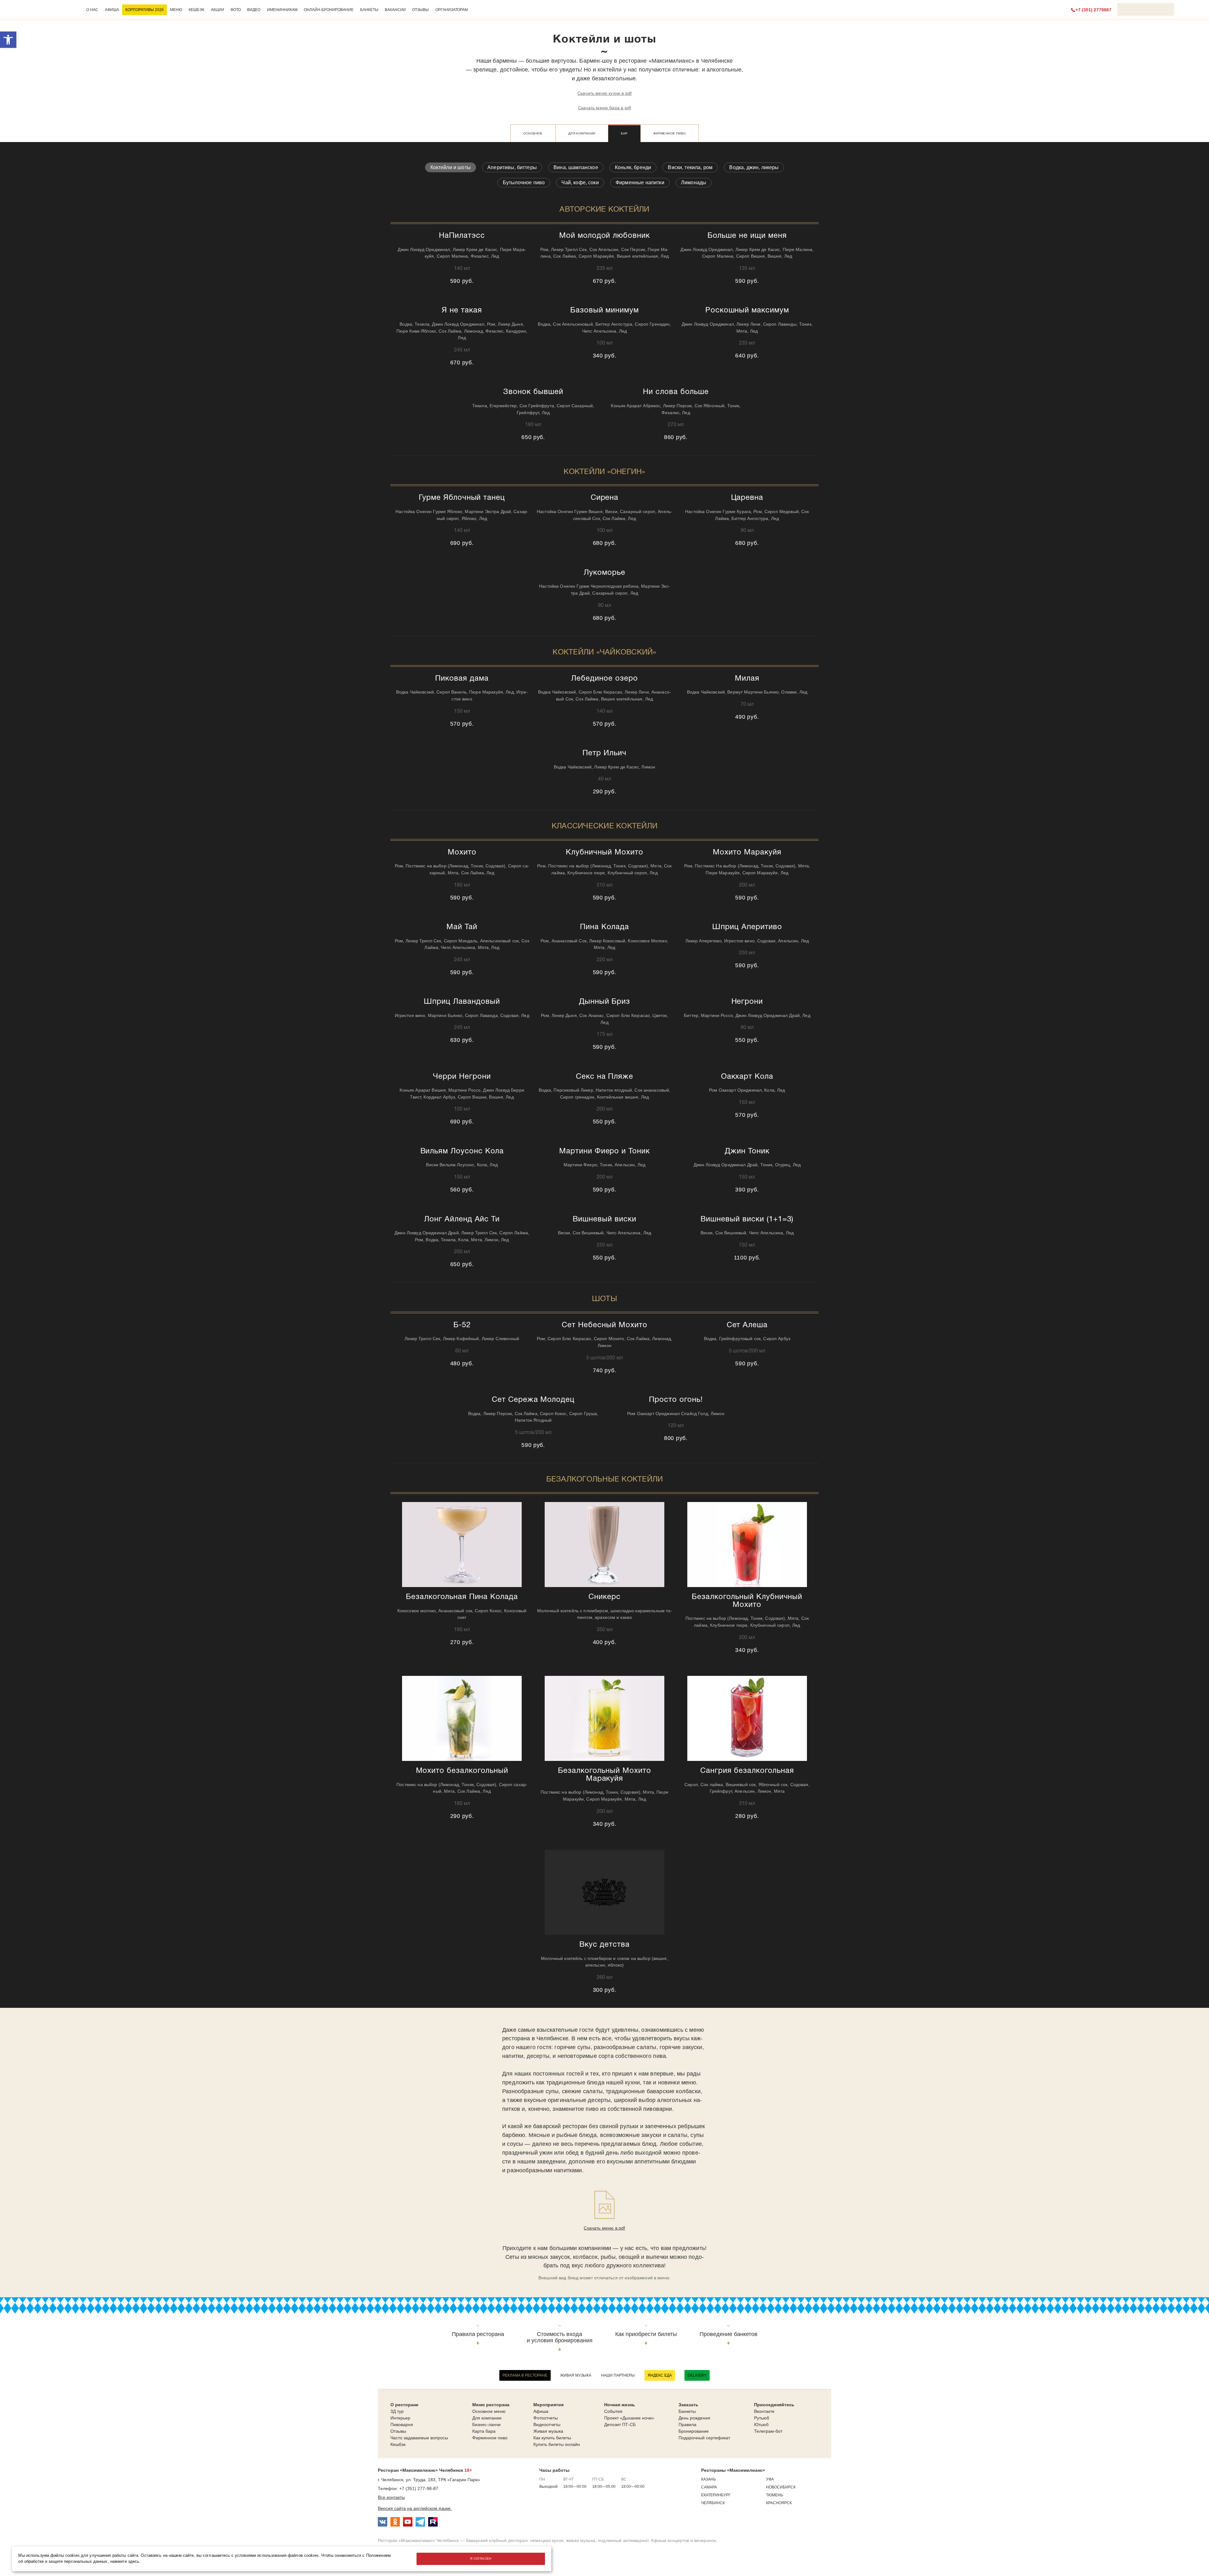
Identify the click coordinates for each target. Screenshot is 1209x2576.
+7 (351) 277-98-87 (419, 2488)
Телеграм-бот (768, 2431)
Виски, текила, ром (690, 167)
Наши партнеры (618, 2375)
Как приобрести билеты (646, 2334)
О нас (92, 10)
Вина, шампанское (576, 167)
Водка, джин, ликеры (754, 167)
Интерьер (400, 2418)
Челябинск (713, 2503)
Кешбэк (196, 10)
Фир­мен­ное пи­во (670, 133)
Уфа (770, 2479)
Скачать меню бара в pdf (604, 108)
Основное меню (489, 2411)
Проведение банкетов (729, 2334)
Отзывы (420, 10)
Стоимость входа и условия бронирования (560, 2337)
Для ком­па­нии (582, 133)
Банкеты (369, 10)
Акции (218, 10)
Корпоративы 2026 (145, 10)
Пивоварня (402, 2425)
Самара (709, 2487)
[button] (8, 40)
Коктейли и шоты (451, 167)
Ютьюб (761, 2425)
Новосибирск (781, 2487)
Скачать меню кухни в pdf (604, 93)
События (613, 2411)
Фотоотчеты (546, 2418)
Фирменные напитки (640, 183)
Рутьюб (762, 2418)
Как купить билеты (552, 2438)
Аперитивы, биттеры (512, 167)
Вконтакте (764, 2411)
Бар (624, 133)
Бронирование (694, 2431)
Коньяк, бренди (633, 167)
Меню (176, 10)
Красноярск (779, 2503)
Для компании (487, 2418)
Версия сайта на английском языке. (415, 2508)
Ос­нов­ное (533, 133)
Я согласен (481, 2559)
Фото (236, 10)
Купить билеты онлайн (557, 2444)
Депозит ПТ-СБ (620, 2425)
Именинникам (282, 10)
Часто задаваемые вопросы (419, 2438)
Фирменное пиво (490, 2438)
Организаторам (452, 10)
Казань (709, 2479)
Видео (254, 10)
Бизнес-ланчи (486, 2425)
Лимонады (694, 183)
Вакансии (395, 10)
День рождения (694, 2418)
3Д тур (397, 2411)
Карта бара (484, 2431)
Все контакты (391, 2497)
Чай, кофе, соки (580, 183)
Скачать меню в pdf (604, 2228)
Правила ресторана (478, 2334)
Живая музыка (576, 2375)
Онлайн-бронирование (329, 10)
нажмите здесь (125, 2562)
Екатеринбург (716, 2495)
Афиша (112, 10)
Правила (687, 2425)
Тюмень (775, 2495)
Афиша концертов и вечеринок (683, 2540)
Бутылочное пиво (524, 183)
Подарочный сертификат (704, 2438)
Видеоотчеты (547, 2425)
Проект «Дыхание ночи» (629, 2418)
